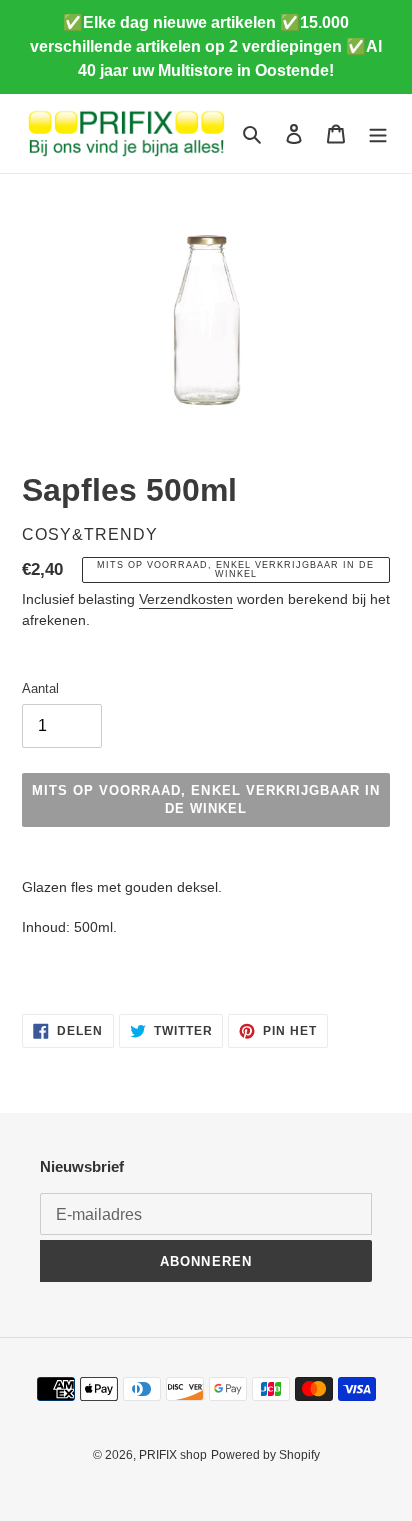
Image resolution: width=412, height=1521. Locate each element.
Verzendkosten (186, 599)
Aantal (40, 688)
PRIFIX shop (173, 1455)
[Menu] (378, 133)
